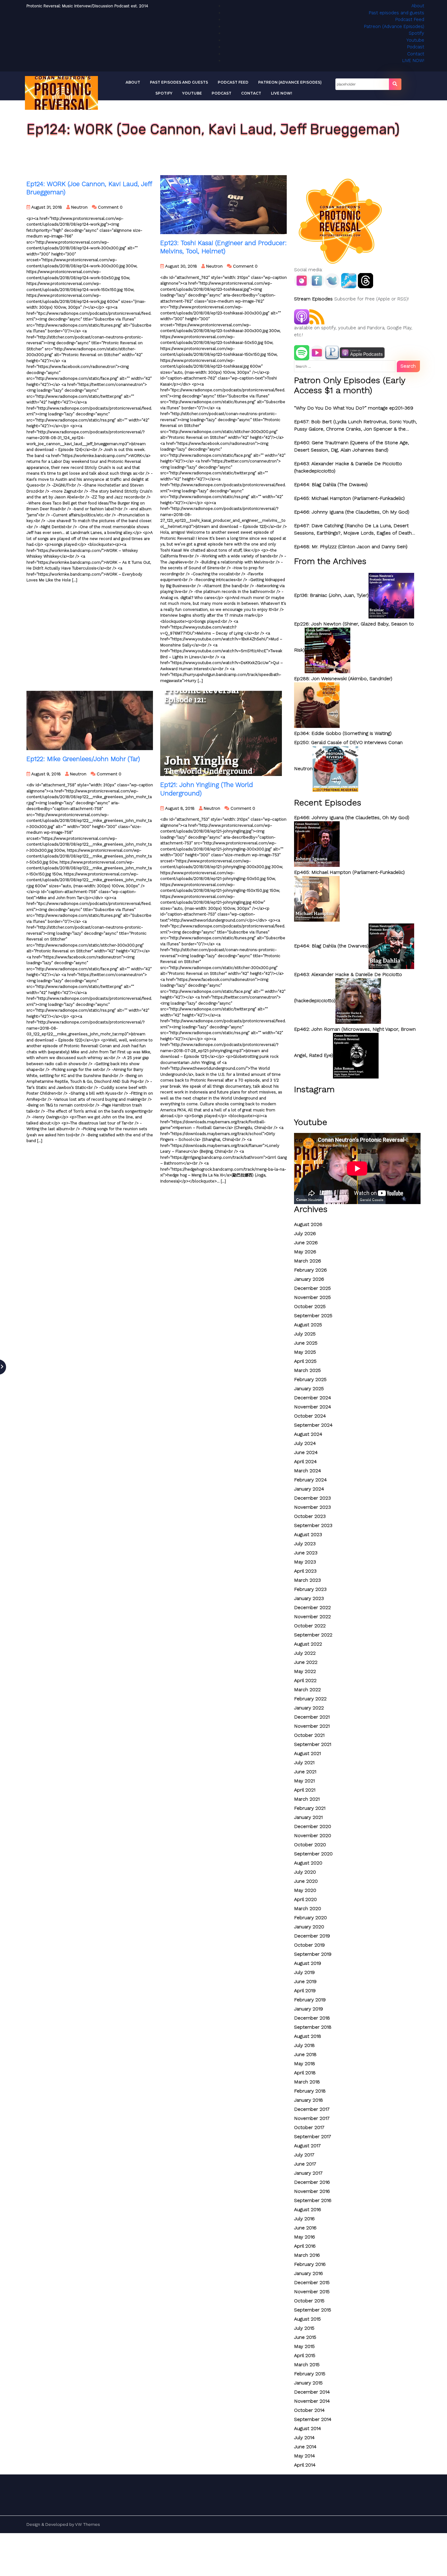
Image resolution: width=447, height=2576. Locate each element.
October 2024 (310, 1416)
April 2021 (305, 1790)
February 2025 (310, 1379)
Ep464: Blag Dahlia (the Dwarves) (331, 946)
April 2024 (305, 1461)
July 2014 (304, 2438)
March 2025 (307, 1370)
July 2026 (305, 1233)
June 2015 (305, 2337)
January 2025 (309, 1388)
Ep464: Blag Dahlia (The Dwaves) (331, 485)
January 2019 (308, 2009)
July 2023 (305, 1544)
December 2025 (312, 1288)
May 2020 (305, 1890)
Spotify (416, 33)
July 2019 (304, 1972)
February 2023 (310, 1589)
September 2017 (313, 2136)
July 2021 (304, 1762)
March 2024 (308, 1471)
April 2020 (305, 1899)
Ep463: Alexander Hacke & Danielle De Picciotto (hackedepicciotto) (348, 467)
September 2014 (313, 2419)
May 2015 (304, 2346)
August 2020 (308, 1863)
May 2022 (305, 1671)
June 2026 (306, 1243)
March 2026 (308, 1261)
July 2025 (305, 1334)
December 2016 (312, 2182)
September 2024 (313, 1425)
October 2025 (310, 1306)
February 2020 (310, 1918)
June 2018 (305, 2054)
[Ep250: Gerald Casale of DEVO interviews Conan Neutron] (335, 769)
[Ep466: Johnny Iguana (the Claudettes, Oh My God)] (317, 844)
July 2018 (304, 2045)
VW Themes (87, 2524)
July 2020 (305, 1872)
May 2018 (305, 2064)
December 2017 (312, 2109)
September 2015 (313, 2310)
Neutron (79, 207)
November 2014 (312, 2401)
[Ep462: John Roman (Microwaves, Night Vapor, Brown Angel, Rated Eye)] (356, 1055)
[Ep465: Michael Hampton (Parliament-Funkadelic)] (317, 898)
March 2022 (307, 1690)
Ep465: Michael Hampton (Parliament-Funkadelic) (349, 498)
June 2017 (305, 2164)
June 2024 (306, 1452)
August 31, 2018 (46, 207)
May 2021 (304, 1781)
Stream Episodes (313, 299)
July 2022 (305, 1653)
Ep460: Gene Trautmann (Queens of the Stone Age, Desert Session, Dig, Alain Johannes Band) (352, 446)
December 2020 (313, 1826)
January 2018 (308, 2100)
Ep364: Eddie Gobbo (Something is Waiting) (343, 733)
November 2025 (312, 1297)
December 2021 (312, 1717)
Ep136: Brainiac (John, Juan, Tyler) (331, 595)
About (418, 6)
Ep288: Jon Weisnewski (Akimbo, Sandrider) (343, 679)
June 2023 (306, 1553)
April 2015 (305, 2355)
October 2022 (310, 1626)
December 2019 (312, 1936)
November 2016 (312, 2191)
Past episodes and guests (397, 13)
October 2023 (310, 1516)
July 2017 (304, 2155)
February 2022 (310, 1699)
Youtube (415, 40)
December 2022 (312, 1607)
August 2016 (308, 2209)
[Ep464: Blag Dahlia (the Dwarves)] (391, 946)
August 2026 (308, 1224)
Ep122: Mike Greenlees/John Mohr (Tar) (83, 759)
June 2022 (306, 1662)
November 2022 (312, 1617)
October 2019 (309, 1945)
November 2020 (313, 1835)
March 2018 (307, 2082)
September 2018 (313, 2027)
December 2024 (313, 1398)
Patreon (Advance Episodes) (394, 26)
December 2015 (312, 2282)
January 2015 (308, 2383)
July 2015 (304, 2328)
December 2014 (312, 2392)
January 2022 (309, 1708)
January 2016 (308, 2273)
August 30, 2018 (180, 266)
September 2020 (313, 1854)
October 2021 (309, 1735)
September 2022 (313, 1635)
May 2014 (305, 2456)
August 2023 (308, 1534)
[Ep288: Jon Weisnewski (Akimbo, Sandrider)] (317, 705)
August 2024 (308, 1434)
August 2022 (308, 1644)
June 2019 (305, 1981)
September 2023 (313, 1525)
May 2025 (305, 1352)
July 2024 (305, 1443)
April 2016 (305, 2246)
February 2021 (310, 1808)
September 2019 (313, 1954)
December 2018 (312, 2018)
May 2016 (305, 2237)
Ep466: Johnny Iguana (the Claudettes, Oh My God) (352, 512)
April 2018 (305, 2073)
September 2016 (313, 2200)
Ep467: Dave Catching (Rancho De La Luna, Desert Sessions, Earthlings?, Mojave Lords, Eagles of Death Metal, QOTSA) (353, 530)
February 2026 (310, 1270)
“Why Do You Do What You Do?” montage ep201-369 (354, 408)
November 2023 (312, 1507)
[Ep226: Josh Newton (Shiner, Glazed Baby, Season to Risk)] (327, 650)
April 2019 (305, 1991)
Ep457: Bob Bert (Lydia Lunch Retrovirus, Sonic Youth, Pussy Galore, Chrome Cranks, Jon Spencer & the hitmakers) (355, 426)
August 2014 (308, 2428)
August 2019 (308, 1963)
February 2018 (310, 2091)
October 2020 (310, 1845)
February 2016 (310, 2264)
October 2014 (309, 2410)
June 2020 (306, 1881)
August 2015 (307, 2319)
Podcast (416, 47)
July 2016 (304, 2219)
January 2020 (309, 1927)
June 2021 (305, 1772)
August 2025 (308, 1325)
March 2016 (307, 2255)
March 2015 (307, 2365)
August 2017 (307, 2146)
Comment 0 (110, 207)
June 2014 (305, 2447)
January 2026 (309, 1279)
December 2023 (312, 1498)
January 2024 (309, 1489)
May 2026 (305, 1252)
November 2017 (312, 2118)
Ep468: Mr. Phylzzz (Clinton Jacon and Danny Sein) (351, 547)
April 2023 (305, 1571)
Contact (416, 54)
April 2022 (305, 1680)
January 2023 (309, 1598)
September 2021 (313, 1744)
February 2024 (310, 1480)
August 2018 (308, 2036)
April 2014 (305, 2465)
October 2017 (309, 2127)
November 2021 (312, 1726)
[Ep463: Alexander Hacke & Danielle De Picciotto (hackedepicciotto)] (358, 1001)
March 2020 (308, 1908)
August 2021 (307, 1753)
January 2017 (308, 2173)
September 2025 (313, 1316)
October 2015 (309, 2301)
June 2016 (305, 2228)
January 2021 (308, 1817)
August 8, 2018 (179, 808)
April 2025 (305, 1361)
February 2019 (310, 2000)
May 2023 (305, 1562)
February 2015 (310, 2374)
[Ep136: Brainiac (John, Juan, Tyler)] (391, 595)
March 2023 (307, 1580)
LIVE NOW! (413, 61)
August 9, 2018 (45, 774)
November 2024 (313, 1407)
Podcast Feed (410, 19)
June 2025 (306, 1343)
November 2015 (312, 2292)
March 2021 (307, 1799)
